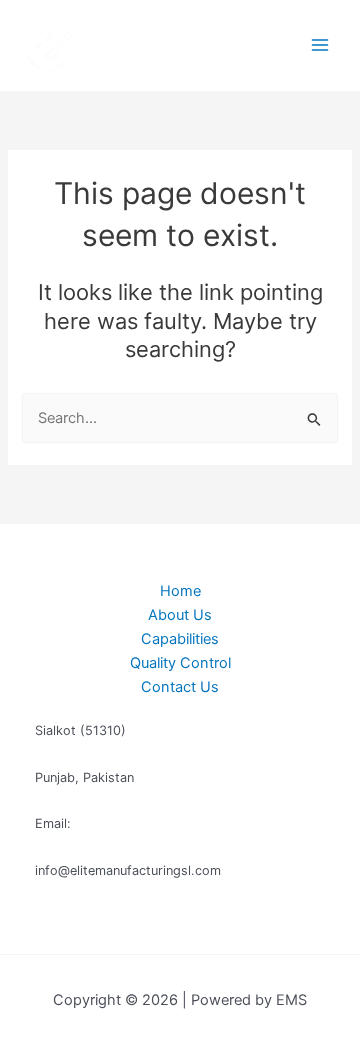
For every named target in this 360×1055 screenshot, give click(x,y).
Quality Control (180, 663)
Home (180, 591)
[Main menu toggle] (320, 45)
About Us (180, 615)
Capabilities (180, 639)
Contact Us (180, 687)
